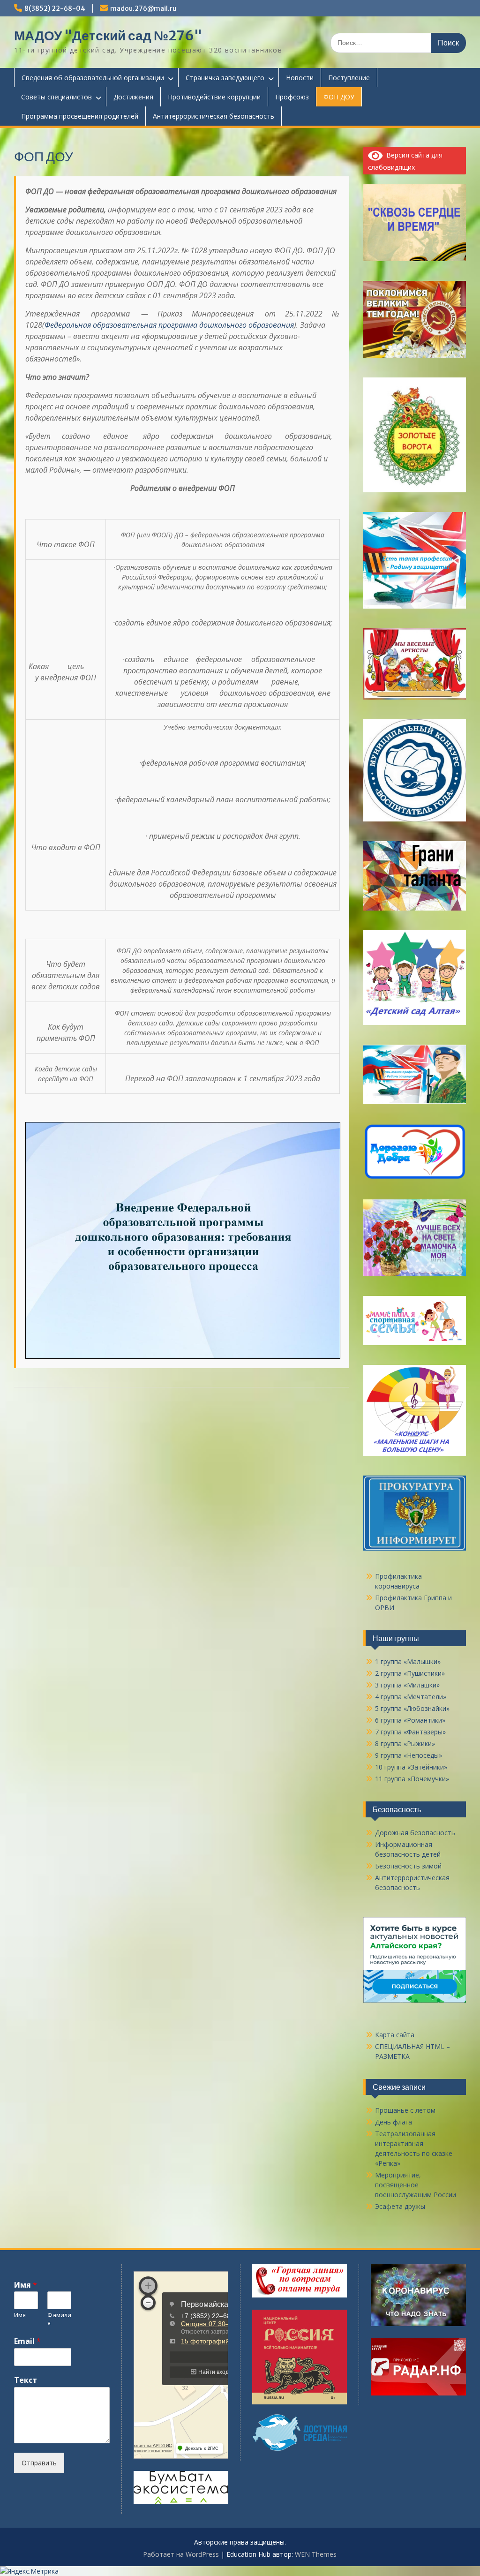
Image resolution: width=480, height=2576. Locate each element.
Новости (300, 78)
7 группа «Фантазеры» (410, 1732)
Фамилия (59, 2319)
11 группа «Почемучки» (412, 1779)
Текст (26, 2380)
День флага (394, 2122)
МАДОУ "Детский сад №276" (108, 36)
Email (27, 2341)
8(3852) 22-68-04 (55, 8)
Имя (26, 2285)
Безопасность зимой (408, 1866)
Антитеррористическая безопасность (214, 116)
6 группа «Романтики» (410, 1720)
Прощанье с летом (405, 2110)
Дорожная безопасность (415, 1833)
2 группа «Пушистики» (410, 1673)
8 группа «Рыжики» (405, 1744)
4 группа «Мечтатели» (411, 1697)
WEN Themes (316, 2554)
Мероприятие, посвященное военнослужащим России (416, 2185)
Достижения (133, 97)
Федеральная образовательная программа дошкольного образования (169, 325)
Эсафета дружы (400, 2206)
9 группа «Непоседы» (409, 1755)
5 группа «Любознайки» (412, 1708)
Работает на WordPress (181, 2554)
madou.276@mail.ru (143, 8)
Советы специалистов (56, 97)
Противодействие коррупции (214, 97)
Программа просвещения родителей (80, 116)
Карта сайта (395, 2035)
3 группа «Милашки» (407, 1685)
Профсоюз (292, 97)
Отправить (39, 2463)
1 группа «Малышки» (408, 1661)
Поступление (349, 78)
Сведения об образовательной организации (93, 78)
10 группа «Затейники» (411, 1767)
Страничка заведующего (225, 78)
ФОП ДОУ (339, 97)
